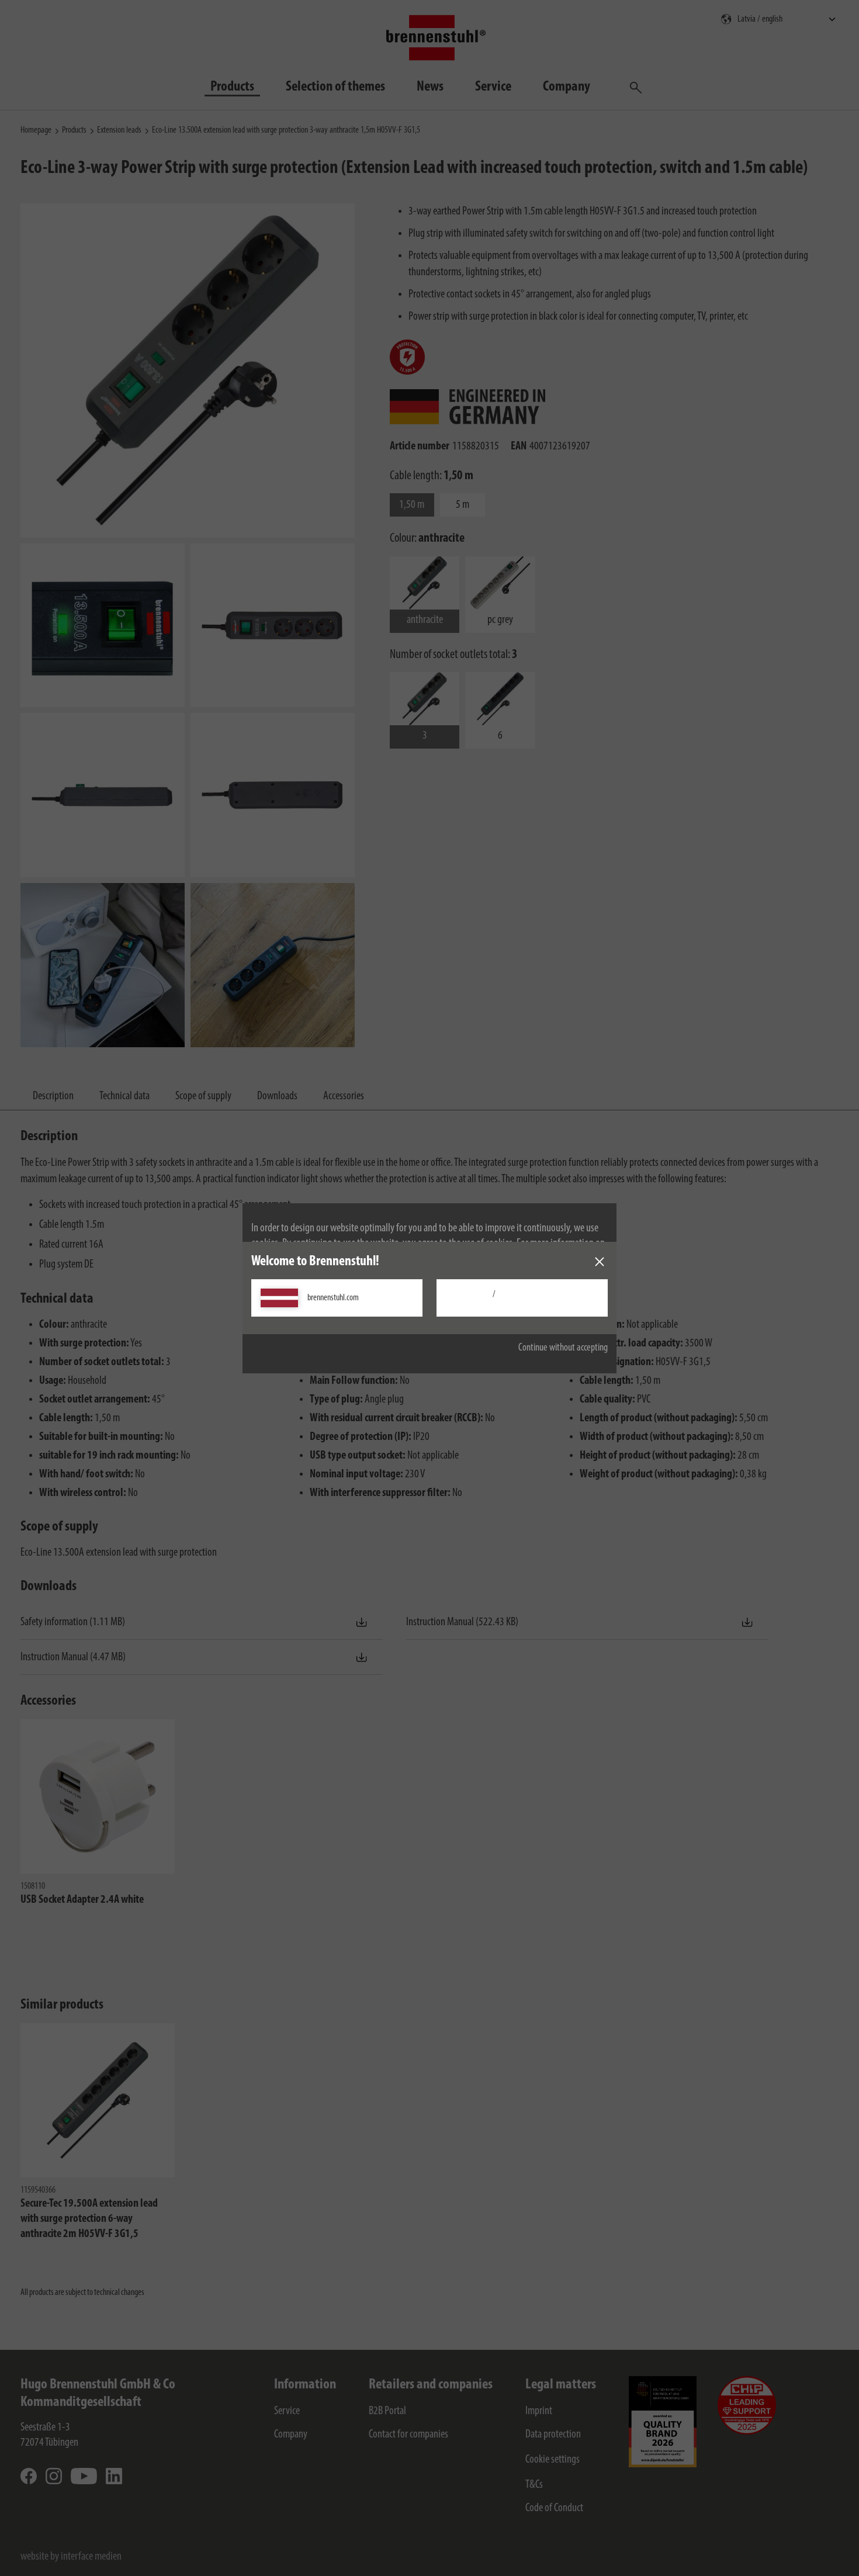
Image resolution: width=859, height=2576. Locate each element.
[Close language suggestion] (600, 1262)
